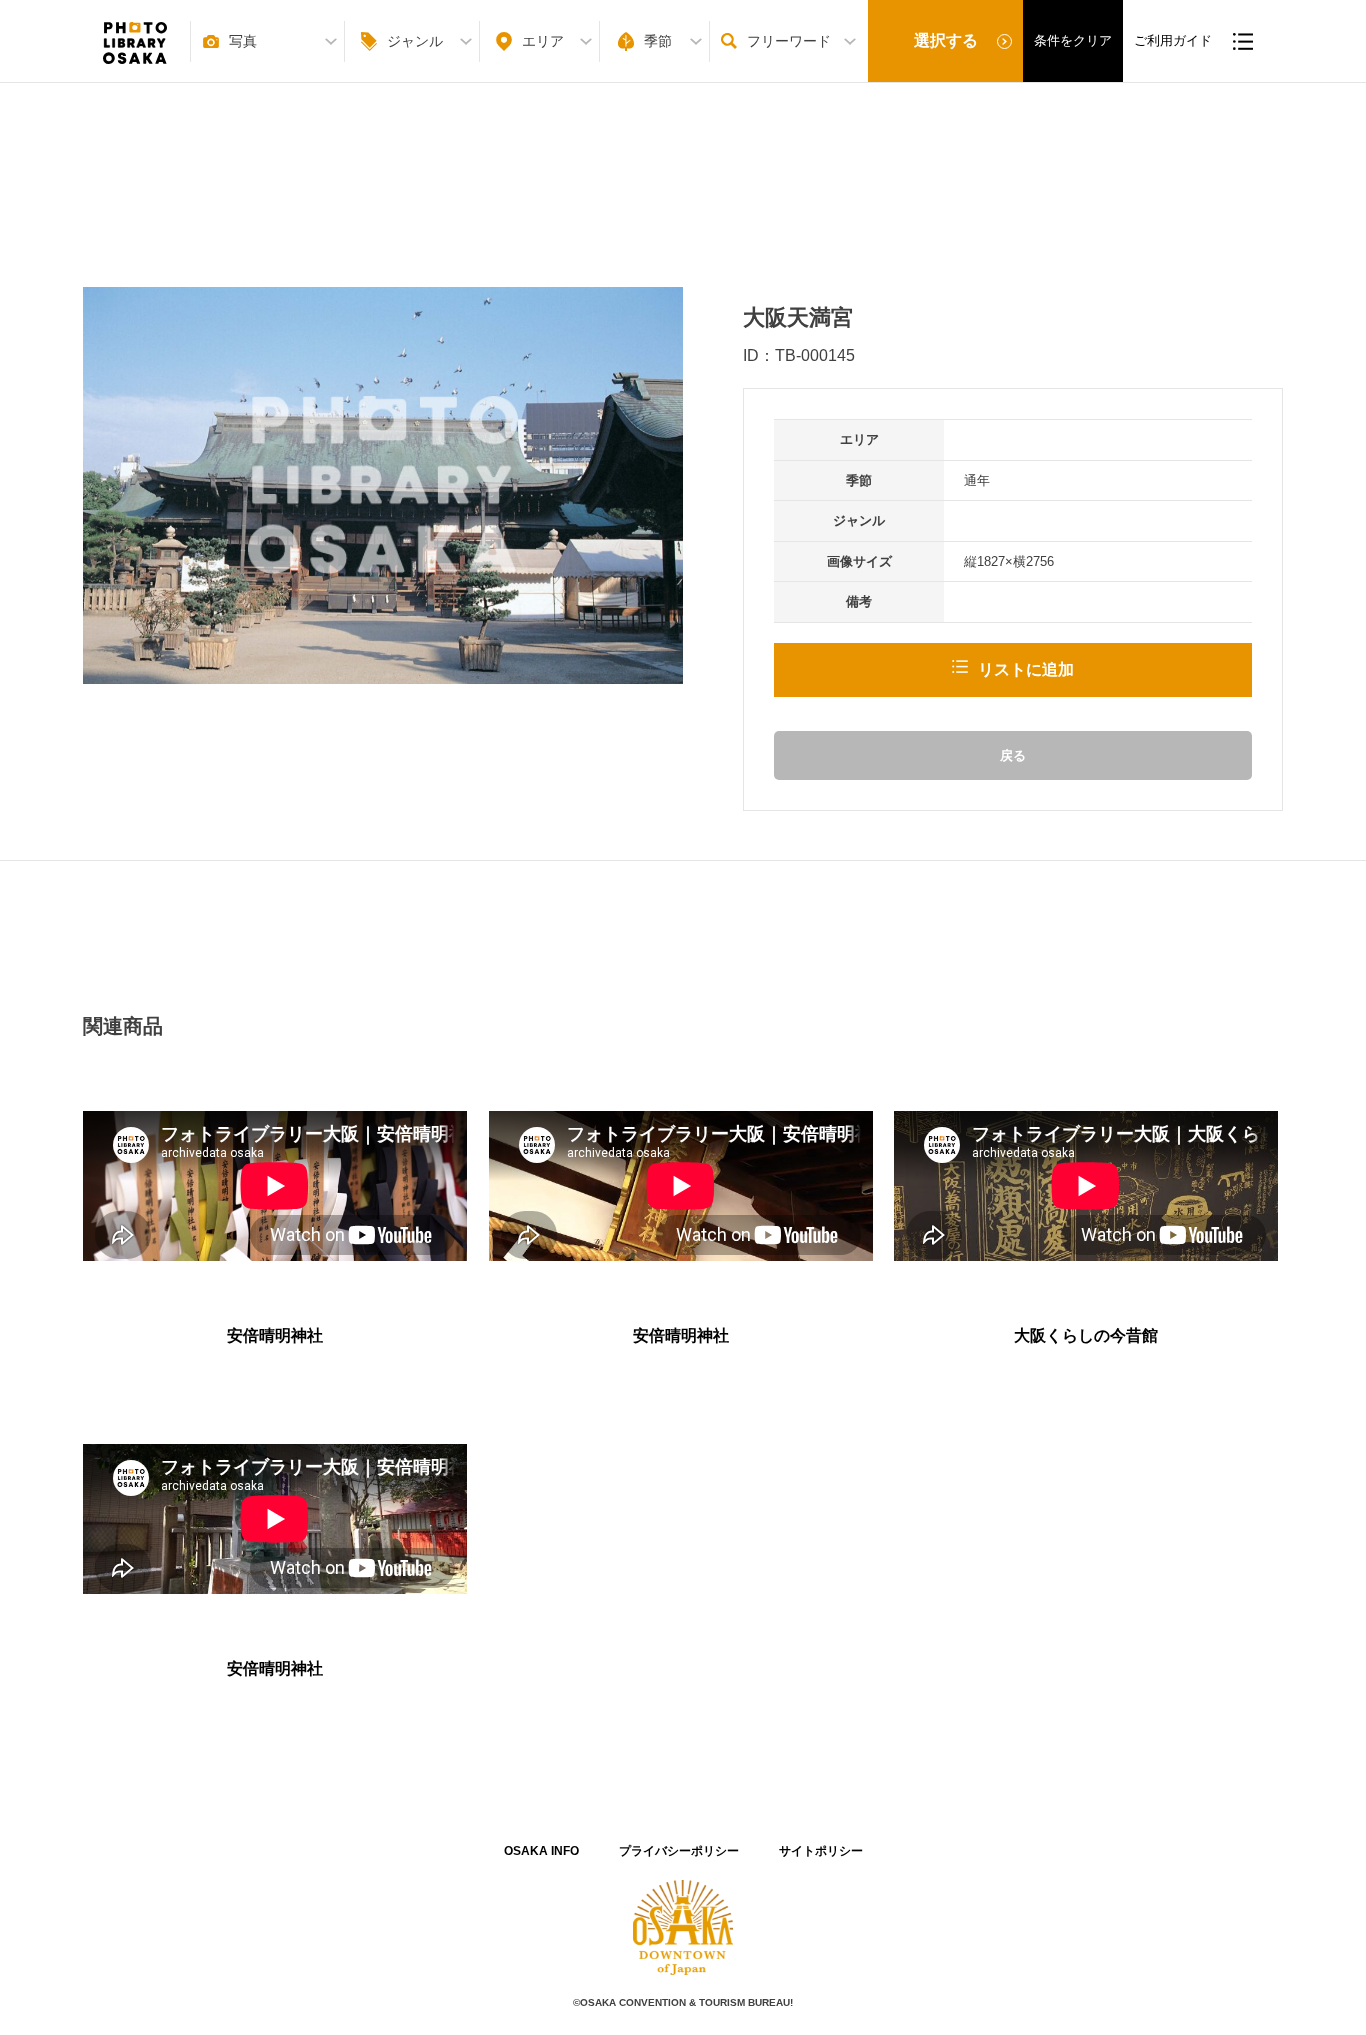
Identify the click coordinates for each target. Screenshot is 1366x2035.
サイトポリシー (821, 1851)
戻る (1013, 755)
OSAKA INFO (541, 1851)
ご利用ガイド (1173, 40)
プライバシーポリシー (679, 1851)
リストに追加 (1026, 669)
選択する (946, 40)
